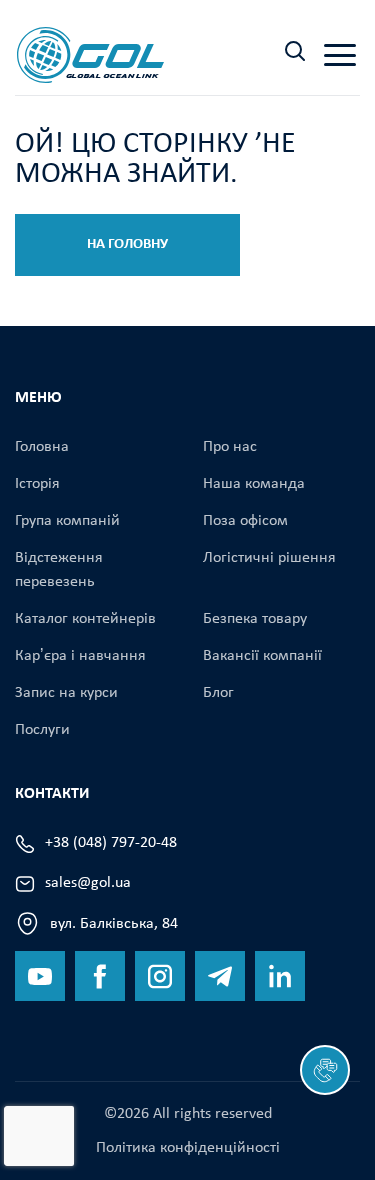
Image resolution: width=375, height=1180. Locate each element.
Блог (218, 693)
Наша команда (254, 484)
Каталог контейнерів (85, 619)
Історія (37, 484)
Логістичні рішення (269, 558)
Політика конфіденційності (188, 1148)
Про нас (230, 447)
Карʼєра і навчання (80, 656)
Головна (42, 447)
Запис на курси (66, 693)
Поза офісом (245, 521)
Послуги (42, 730)
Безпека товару (255, 619)
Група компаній (67, 521)
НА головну (127, 244)
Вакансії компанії (262, 656)
